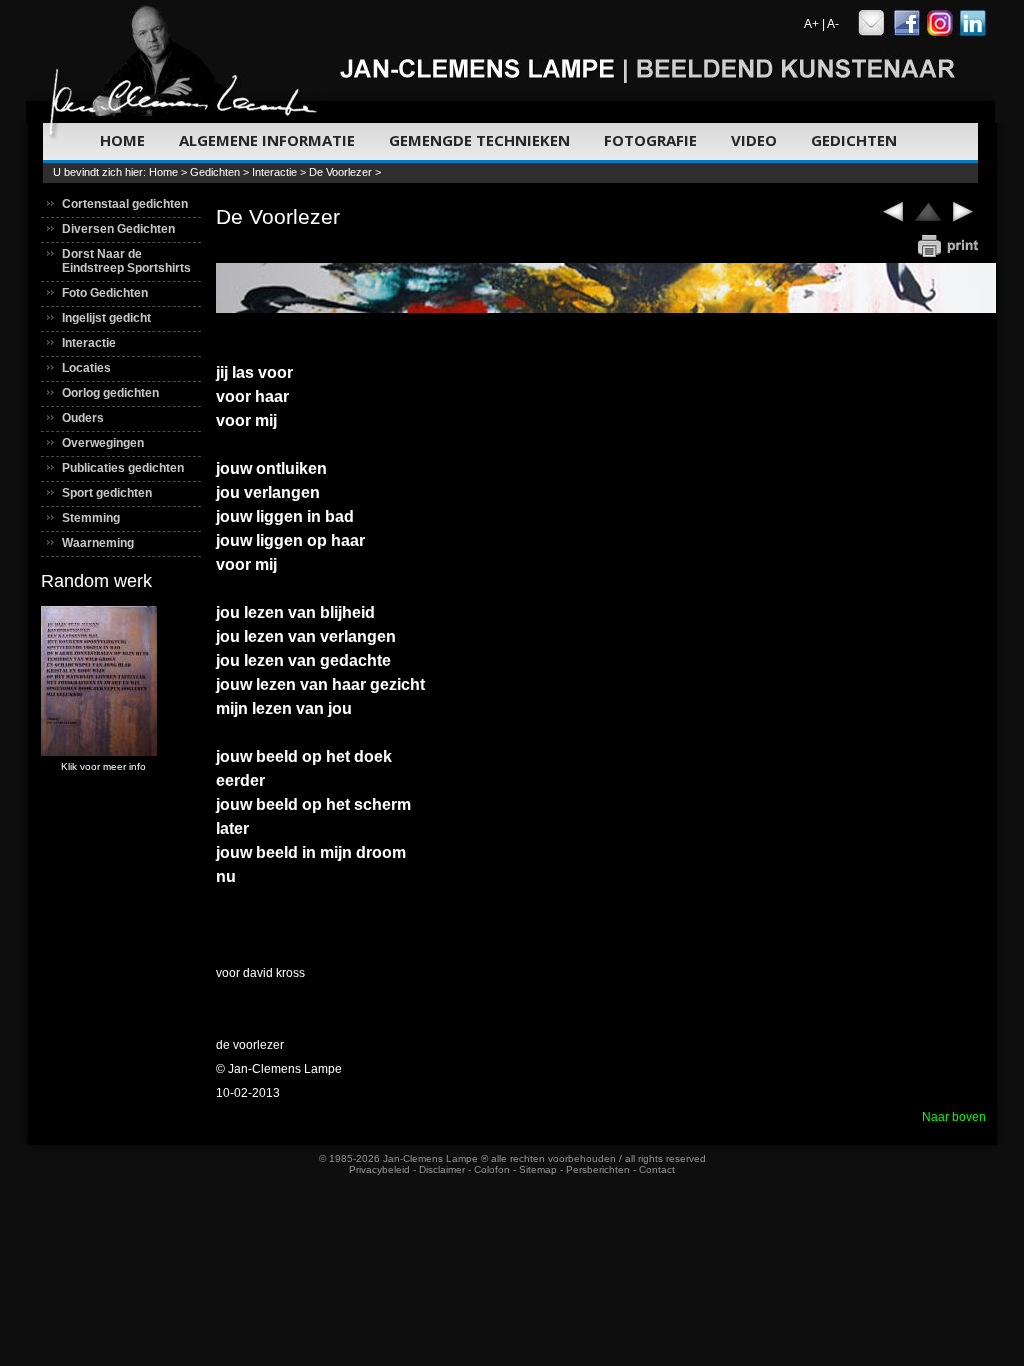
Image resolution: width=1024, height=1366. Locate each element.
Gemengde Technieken (479, 140)
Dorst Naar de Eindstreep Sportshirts (126, 261)
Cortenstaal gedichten (125, 204)
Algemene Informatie (267, 140)
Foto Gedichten (105, 293)
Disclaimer (442, 1169)
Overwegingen (103, 443)
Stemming (91, 518)
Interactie (274, 172)
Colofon (492, 1169)
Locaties (86, 368)
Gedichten (854, 140)
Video (754, 140)
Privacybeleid (379, 1169)
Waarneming (98, 543)
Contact (657, 1169)
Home (122, 140)
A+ (811, 24)
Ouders (83, 418)
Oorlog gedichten (110, 393)
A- (833, 24)
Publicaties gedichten (123, 468)
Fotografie (650, 140)
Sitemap (538, 1169)
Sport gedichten (107, 493)
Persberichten (598, 1169)
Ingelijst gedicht (106, 318)
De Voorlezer (340, 172)
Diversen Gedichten (118, 229)
